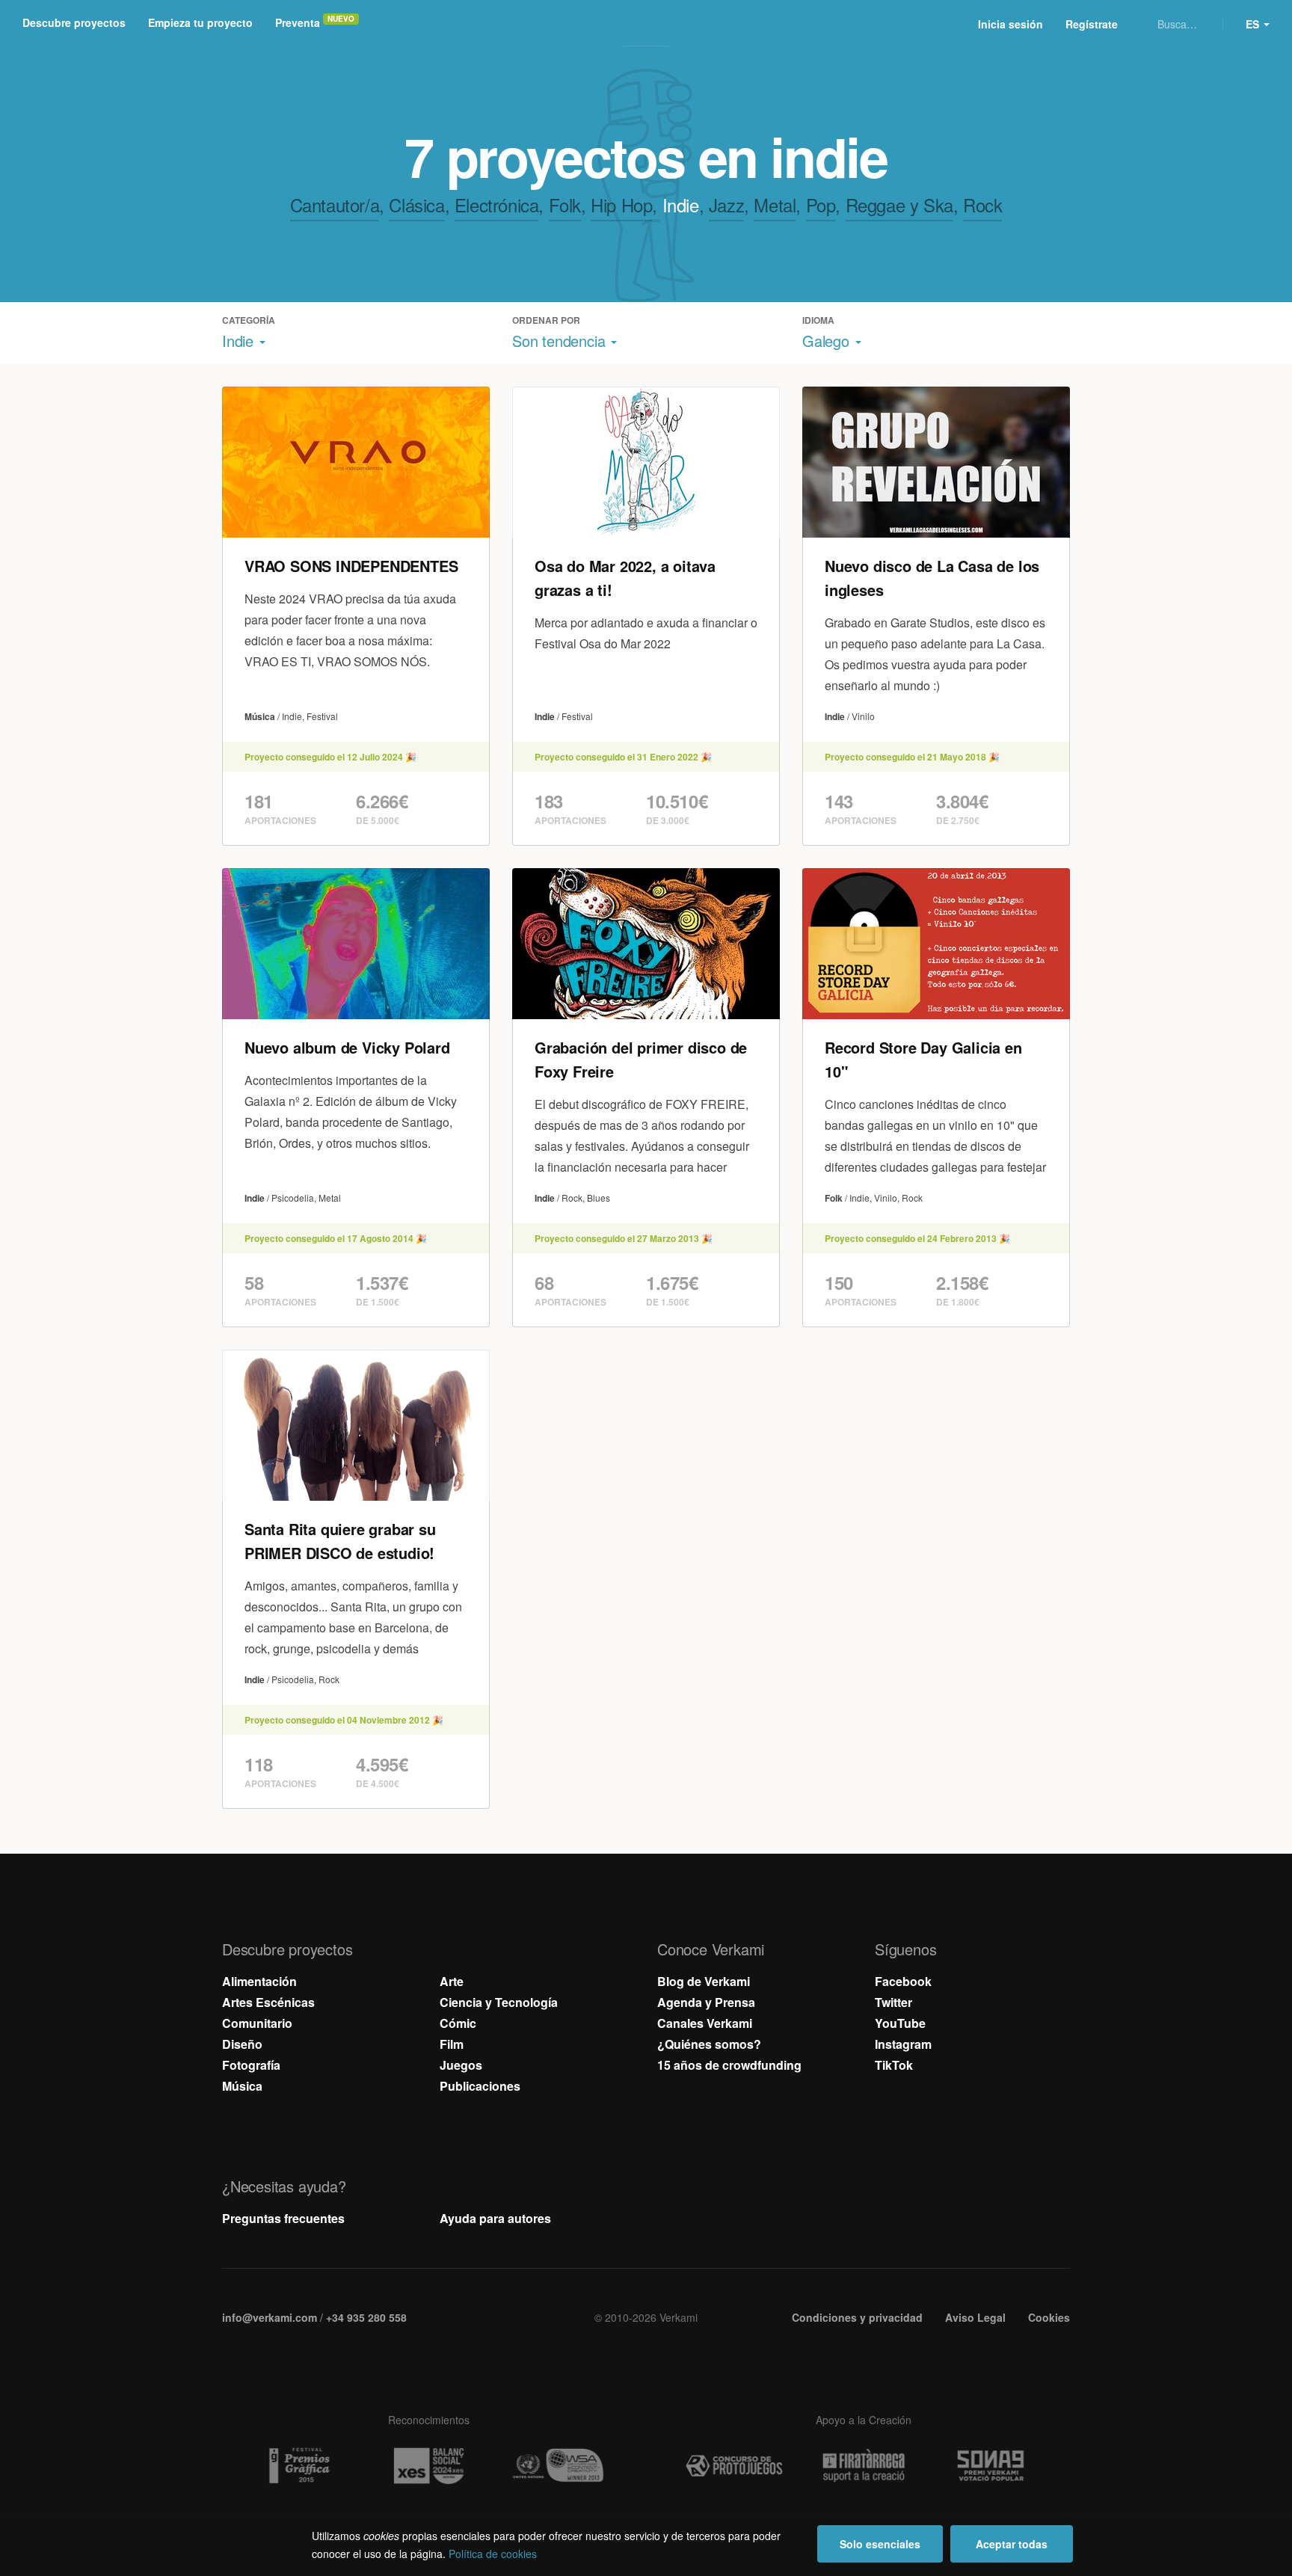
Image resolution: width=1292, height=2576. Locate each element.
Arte (452, 1981)
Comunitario (257, 2023)
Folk (565, 205)
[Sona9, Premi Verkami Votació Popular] (993, 2466)
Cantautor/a (335, 205)
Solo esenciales (880, 2544)
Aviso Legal (975, 2317)
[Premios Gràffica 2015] (299, 2466)
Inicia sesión (1010, 24)
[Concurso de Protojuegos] (734, 2466)
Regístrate (1092, 24)
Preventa (298, 22)
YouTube (900, 2023)
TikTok (894, 2065)
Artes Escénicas (268, 2002)
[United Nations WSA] (558, 2466)
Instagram (903, 2044)
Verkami (647, 24)
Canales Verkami (705, 2023)
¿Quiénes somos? (709, 2044)
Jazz (726, 205)
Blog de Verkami (704, 1981)
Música (242, 2086)
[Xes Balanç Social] (428, 2466)
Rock (982, 205)
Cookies (1049, 2317)
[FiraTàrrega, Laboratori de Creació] (864, 2466)
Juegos (461, 2065)
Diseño (242, 2044)
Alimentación (259, 1981)
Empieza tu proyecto (200, 22)
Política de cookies (493, 2554)
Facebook (903, 1981)
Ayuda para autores (495, 2218)
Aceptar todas (1012, 2544)
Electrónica (497, 205)
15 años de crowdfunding (729, 2065)
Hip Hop (621, 205)
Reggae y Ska (899, 205)
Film (452, 2044)
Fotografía (251, 2065)
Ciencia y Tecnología (499, 2002)
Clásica (416, 205)
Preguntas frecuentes (283, 2218)
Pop (821, 205)
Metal (775, 205)
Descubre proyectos (74, 22)
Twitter (893, 2002)
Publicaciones (480, 2086)
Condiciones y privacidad (857, 2317)
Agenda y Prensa (706, 2002)
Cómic (458, 2023)
